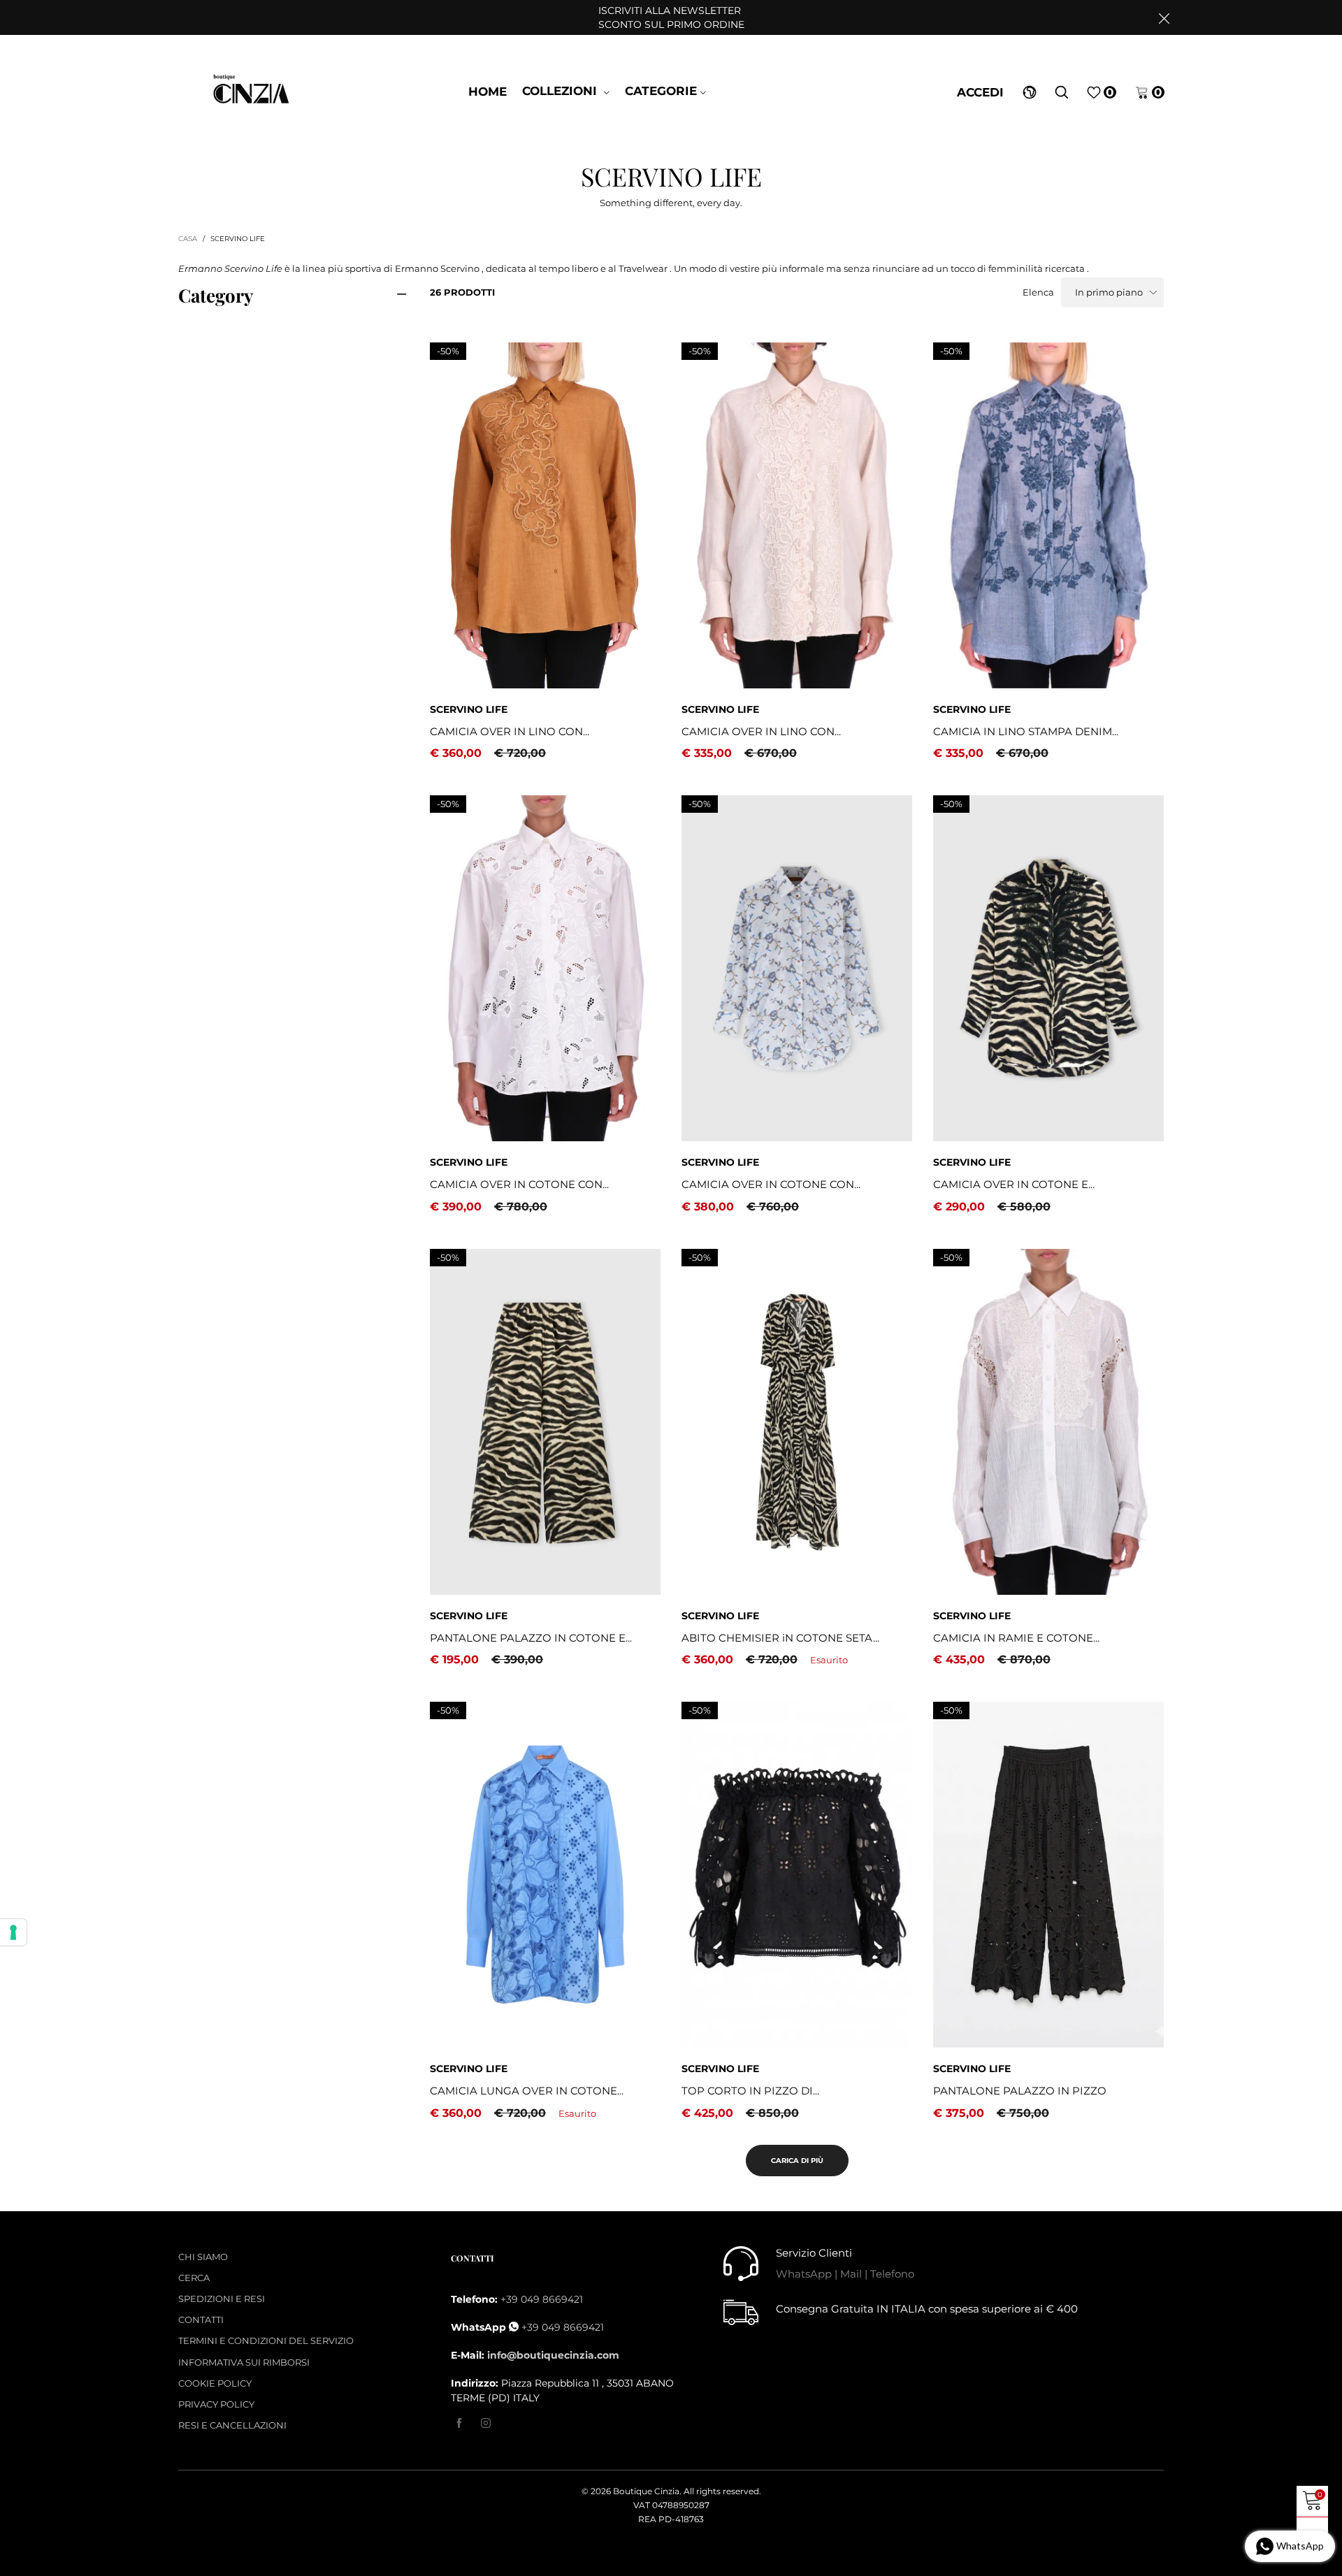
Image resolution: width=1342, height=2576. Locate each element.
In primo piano (1109, 292)
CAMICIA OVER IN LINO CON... (510, 731)
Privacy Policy (216, 2404)
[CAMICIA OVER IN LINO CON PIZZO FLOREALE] (797, 515)
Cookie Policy (215, 2383)
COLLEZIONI (561, 91)
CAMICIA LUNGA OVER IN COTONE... (527, 2091)
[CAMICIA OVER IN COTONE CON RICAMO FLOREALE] (545, 968)
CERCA (194, 2278)
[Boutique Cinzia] (252, 91)
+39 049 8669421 (542, 2299)
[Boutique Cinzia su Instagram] (486, 2424)
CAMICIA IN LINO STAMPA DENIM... (1026, 731)
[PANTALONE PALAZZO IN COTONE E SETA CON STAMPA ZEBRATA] (545, 1422)
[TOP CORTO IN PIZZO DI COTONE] (797, 1875)
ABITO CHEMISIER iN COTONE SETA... (780, 1638)
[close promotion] (1164, 17)
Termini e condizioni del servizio (266, 2340)
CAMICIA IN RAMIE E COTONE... (1016, 1638)
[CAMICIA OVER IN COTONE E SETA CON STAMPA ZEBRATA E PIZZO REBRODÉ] (1048, 968)
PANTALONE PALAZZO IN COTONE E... (531, 1638)
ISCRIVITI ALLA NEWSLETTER (671, 17)
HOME (488, 92)
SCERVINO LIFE (469, 709)
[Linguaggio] (1030, 92)
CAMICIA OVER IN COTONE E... (1014, 1184)
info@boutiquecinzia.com (553, 2355)
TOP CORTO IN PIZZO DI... (750, 2091)
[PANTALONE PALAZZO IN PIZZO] (1048, 1875)
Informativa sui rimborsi (244, 2362)
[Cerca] (1062, 92)
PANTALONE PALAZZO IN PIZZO (1020, 2091)
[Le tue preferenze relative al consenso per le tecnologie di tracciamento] (13, 1932)
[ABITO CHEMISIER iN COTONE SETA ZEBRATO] (797, 1422)
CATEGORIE (661, 91)
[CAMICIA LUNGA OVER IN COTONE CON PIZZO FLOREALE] (545, 1875)
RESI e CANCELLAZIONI (232, 2425)
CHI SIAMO (203, 2257)
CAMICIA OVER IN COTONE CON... (519, 1184)
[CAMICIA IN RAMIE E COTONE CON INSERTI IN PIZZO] (1048, 1422)
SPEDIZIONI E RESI (222, 2299)
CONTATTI (201, 2320)
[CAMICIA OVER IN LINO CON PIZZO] (545, 515)
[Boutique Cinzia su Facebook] (459, 2424)
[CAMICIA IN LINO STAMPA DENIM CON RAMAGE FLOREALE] (1048, 515)
